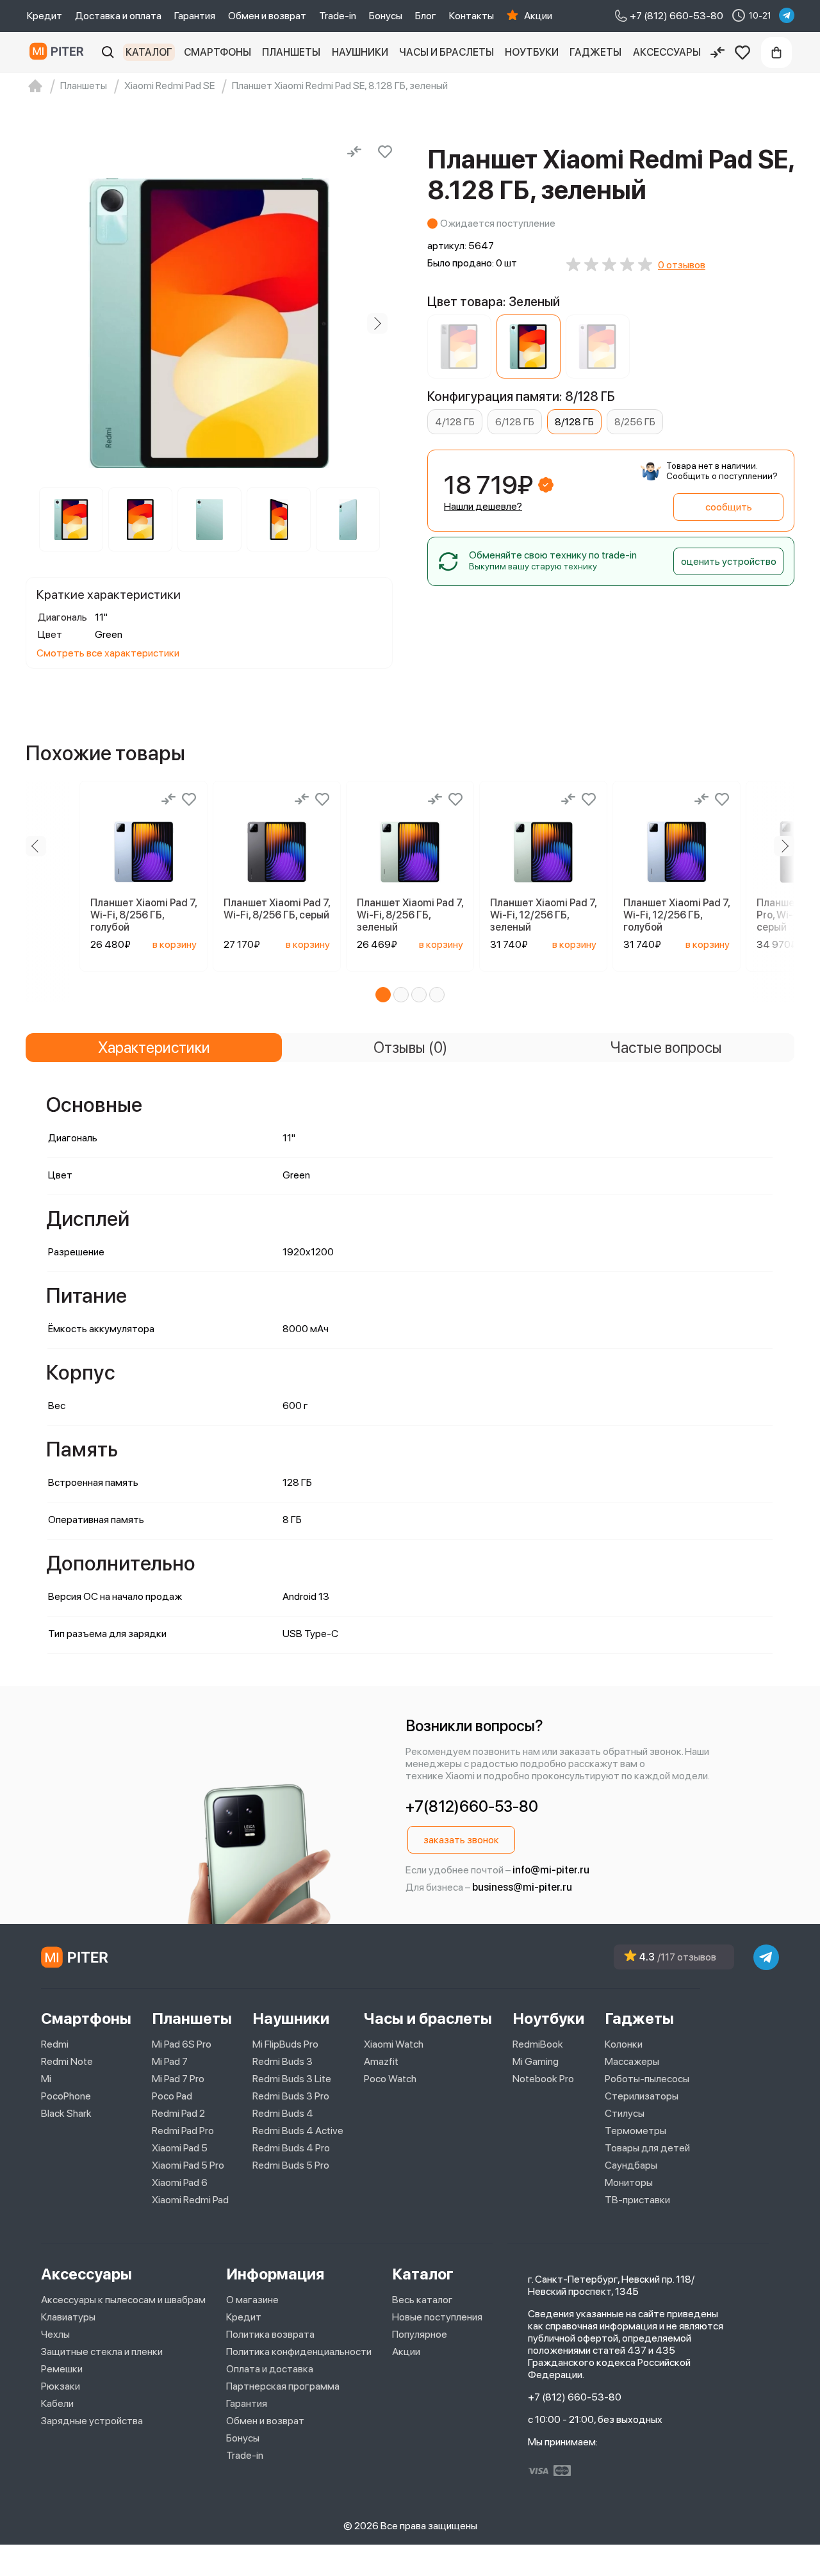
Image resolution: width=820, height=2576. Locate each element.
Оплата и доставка (270, 2369)
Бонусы (386, 16)
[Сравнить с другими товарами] (354, 152)
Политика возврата (270, 2334)
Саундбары (631, 2165)
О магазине (252, 2300)
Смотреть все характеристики (108, 653)
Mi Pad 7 (170, 2061)
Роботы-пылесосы (647, 2079)
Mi (46, 2079)
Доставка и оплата (118, 16)
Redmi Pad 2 (178, 2113)
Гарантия (195, 16)
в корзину (175, 944)
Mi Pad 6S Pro (182, 2044)
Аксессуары (667, 52)
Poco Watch (390, 2079)
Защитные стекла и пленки (102, 2352)
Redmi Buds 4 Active (298, 2131)
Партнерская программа (283, 2386)
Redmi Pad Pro (183, 2131)
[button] (383, 995)
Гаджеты (595, 52)
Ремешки (62, 2369)
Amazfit (381, 2061)
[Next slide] (377, 323)
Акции (538, 16)
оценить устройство (729, 561)
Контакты (471, 16)
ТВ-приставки (637, 2200)
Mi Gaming (536, 2061)
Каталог (149, 52)
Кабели (57, 2403)
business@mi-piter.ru (522, 1887)
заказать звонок (461, 1840)
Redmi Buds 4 (283, 2113)
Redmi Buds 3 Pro (291, 2096)
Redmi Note (67, 2061)
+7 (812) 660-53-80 (575, 2397)
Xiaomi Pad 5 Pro (188, 2165)
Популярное (420, 2334)
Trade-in (338, 16)
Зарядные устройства (92, 2421)
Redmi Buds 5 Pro (291, 2165)
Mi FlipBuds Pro (285, 2044)
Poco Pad (172, 2096)
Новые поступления (437, 2317)
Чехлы (55, 2334)
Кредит (45, 16)
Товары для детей (647, 2148)
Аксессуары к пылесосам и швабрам (123, 2300)
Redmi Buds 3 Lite (292, 2079)
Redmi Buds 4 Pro (291, 2148)
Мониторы (629, 2182)
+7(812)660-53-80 (472, 1806)
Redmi (55, 2044)
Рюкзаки (61, 2386)
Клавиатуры (68, 2317)
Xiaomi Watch (394, 2044)
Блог (426, 16)
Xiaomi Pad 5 (180, 2148)
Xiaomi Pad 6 (180, 2182)
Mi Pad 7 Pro (178, 2079)
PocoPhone (66, 2096)
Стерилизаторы (642, 2096)
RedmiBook (538, 2044)
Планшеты (291, 52)
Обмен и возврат (267, 16)
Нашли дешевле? (483, 506)
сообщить (729, 507)
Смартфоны (217, 52)
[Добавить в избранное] (385, 152)
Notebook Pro (543, 2079)
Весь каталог (422, 2300)
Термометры (635, 2131)
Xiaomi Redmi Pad (190, 2200)
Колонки (624, 2044)
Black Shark (66, 2113)
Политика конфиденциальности (299, 2352)
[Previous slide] (41, 323)
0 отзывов (682, 265)
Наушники (360, 52)
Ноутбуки (532, 52)
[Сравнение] (717, 53)
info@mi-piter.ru (551, 1870)
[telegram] (787, 15)
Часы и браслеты (447, 52)
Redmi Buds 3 (283, 2061)
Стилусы (625, 2113)
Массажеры (632, 2061)
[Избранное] (742, 53)
